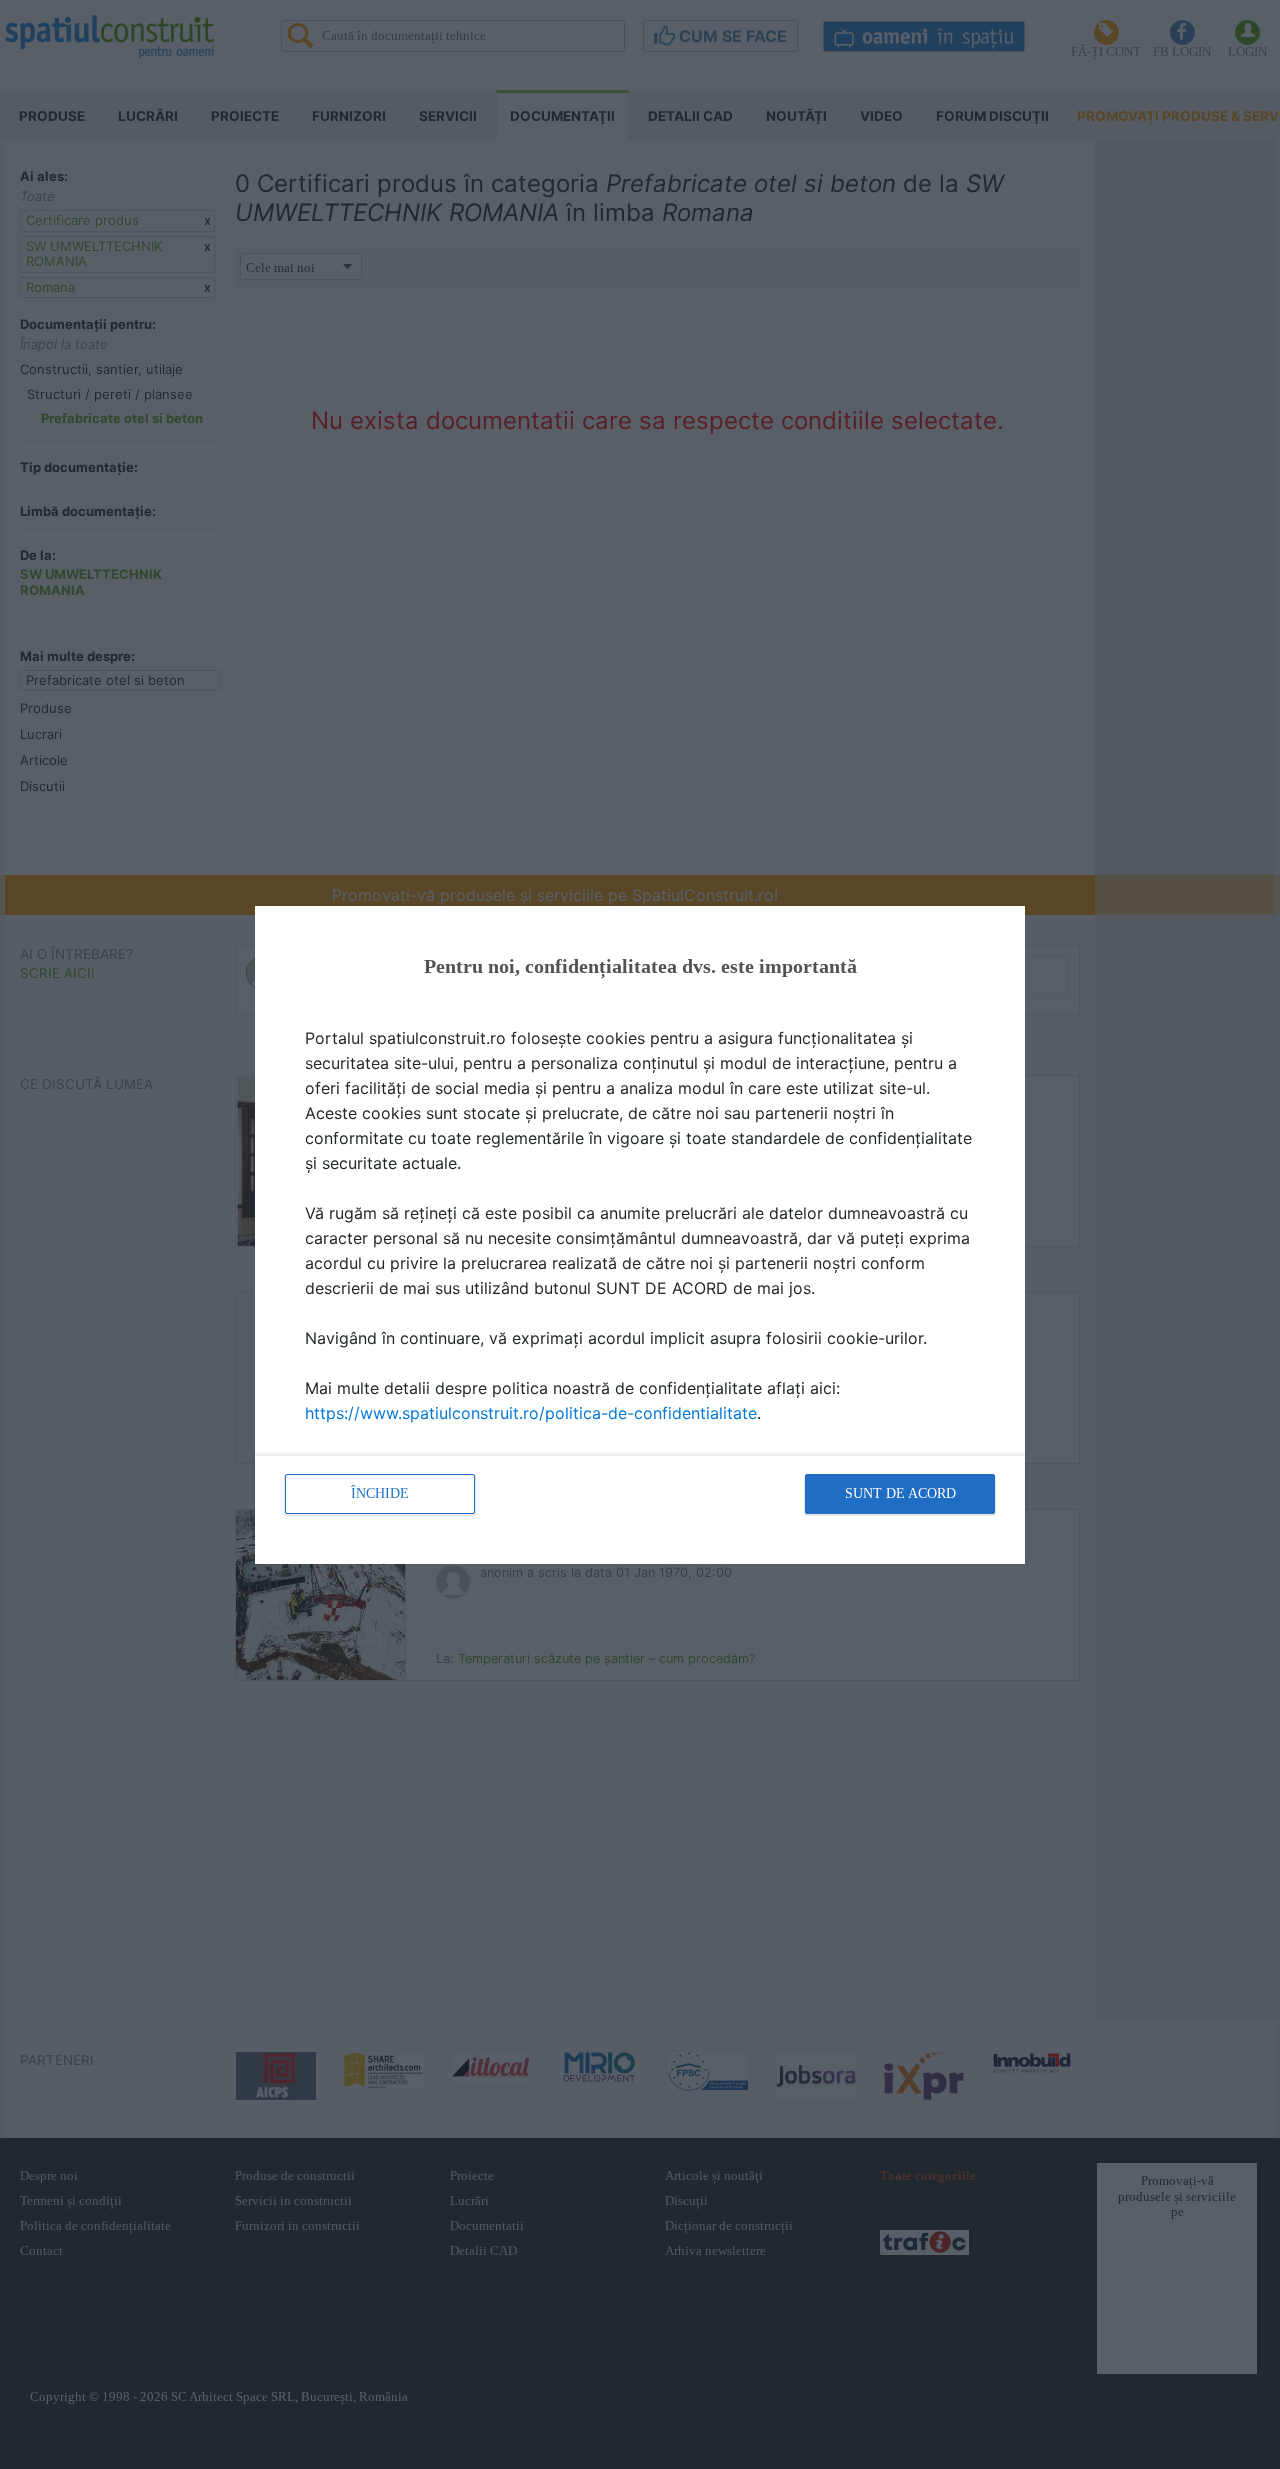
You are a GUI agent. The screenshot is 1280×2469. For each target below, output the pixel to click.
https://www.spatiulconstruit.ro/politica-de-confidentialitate (531, 1413)
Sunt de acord (900, 1493)
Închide (380, 1493)
